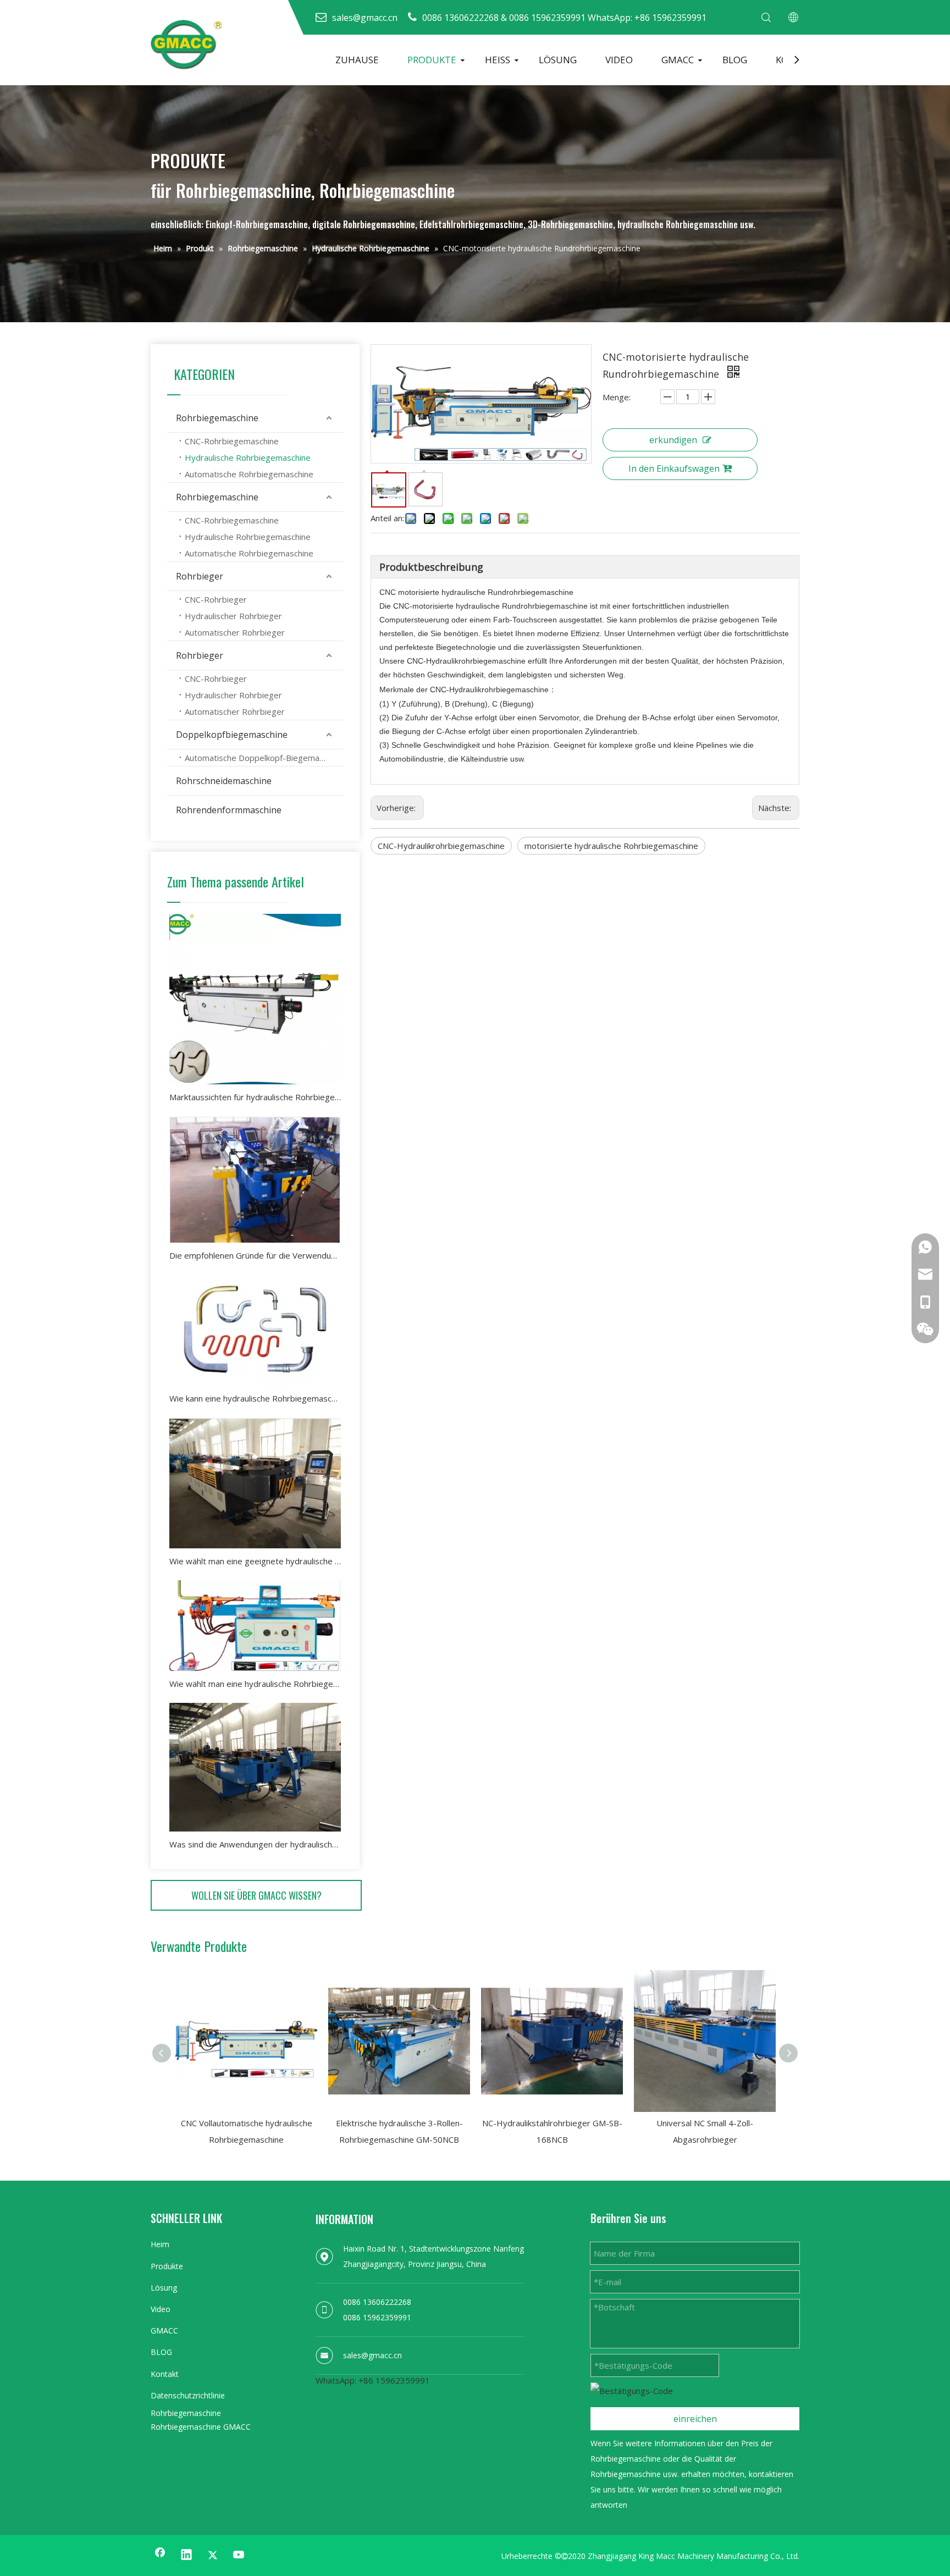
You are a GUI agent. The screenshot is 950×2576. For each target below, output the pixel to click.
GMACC (678, 60)
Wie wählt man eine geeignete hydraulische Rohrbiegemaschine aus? (255, 1561)
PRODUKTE (432, 60)
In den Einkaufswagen (674, 468)
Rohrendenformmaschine (229, 810)
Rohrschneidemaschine (224, 781)
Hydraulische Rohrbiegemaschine (248, 457)
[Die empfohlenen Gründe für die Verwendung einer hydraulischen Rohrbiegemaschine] (255, 1179)
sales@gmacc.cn (372, 2355)
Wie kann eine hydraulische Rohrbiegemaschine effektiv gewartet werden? (255, 1398)
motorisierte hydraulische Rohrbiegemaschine (611, 846)
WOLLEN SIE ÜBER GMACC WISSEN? (256, 1895)
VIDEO (619, 60)
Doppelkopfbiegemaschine (232, 735)
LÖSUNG (558, 60)
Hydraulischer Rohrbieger (233, 616)
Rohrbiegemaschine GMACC (201, 2427)
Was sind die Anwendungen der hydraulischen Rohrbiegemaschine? (255, 1844)
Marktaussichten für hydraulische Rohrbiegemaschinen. (255, 1097)
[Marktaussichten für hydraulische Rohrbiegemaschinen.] (255, 999)
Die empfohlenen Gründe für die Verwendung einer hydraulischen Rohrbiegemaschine (255, 1255)
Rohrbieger (200, 576)
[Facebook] (160, 2555)
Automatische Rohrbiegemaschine (249, 474)
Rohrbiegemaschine (217, 418)
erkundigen (673, 440)
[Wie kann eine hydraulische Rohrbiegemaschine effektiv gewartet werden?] (255, 1330)
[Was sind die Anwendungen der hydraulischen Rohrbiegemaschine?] (255, 1767)
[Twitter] (213, 2555)
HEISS (498, 60)
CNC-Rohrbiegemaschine (232, 441)
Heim (160, 2244)
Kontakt (165, 2374)
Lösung (164, 2288)
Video (161, 2309)
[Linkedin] (186, 2555)
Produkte (167, 2266)
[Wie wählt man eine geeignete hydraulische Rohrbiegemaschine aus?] (255, 1483)
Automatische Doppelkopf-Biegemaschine (264, 758)
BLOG (735, 60)
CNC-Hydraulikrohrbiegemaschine (441, 846)
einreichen (695, 2419)
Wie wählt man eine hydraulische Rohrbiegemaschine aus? (255, 1684)
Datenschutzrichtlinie (188, 2395)
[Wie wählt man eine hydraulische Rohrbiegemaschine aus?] (255, 1626)
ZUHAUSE (357, 60)
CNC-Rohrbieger (216, 599)
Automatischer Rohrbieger (235, 632)
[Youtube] (239, 2555)
